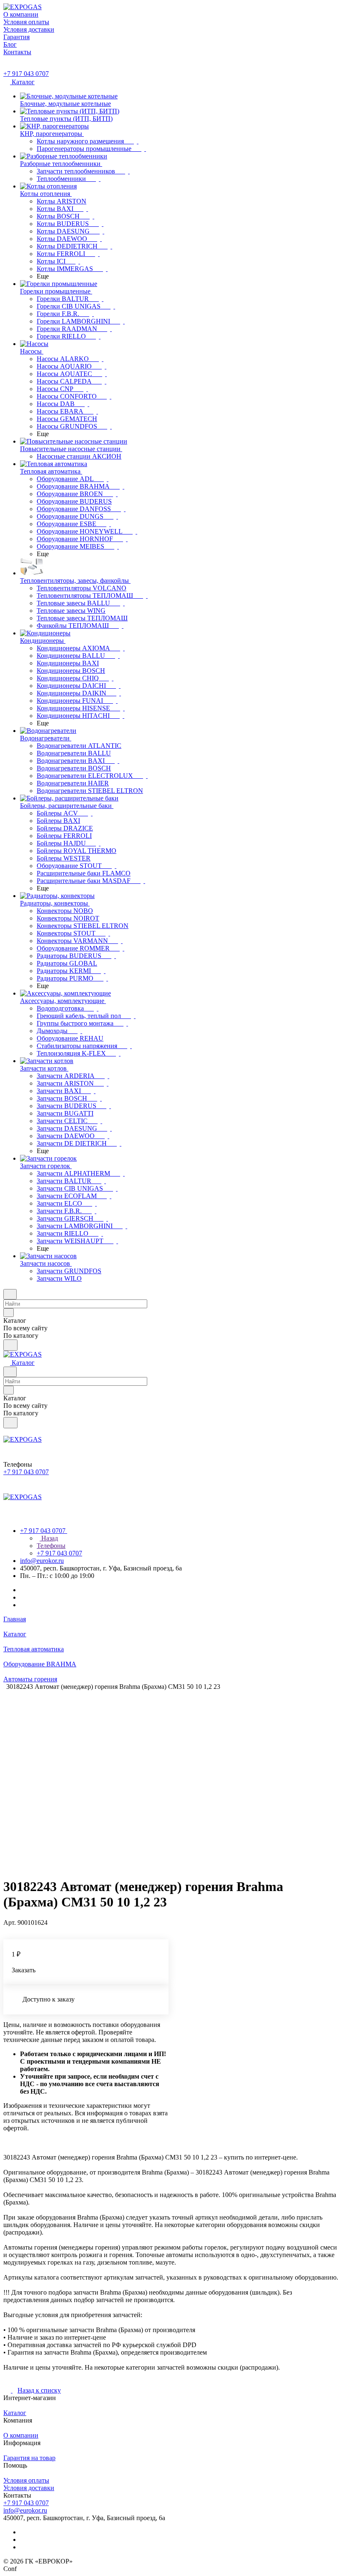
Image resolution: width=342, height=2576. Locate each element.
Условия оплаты (26, 2480)
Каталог (15, 2413)
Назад (49, 1538)
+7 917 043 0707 (26, 74)
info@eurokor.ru (42, 1561)
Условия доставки (29, 2488)
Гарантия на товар (29, 2458)
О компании (21, 2435)
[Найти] (10, 1345)
